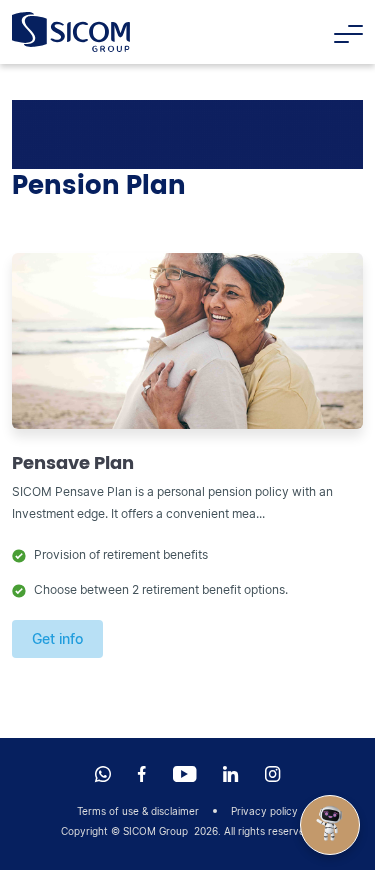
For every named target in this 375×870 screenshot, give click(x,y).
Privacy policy (264, 811)
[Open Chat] (330, 825)
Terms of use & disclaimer (138, 811)
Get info (57, 638)
